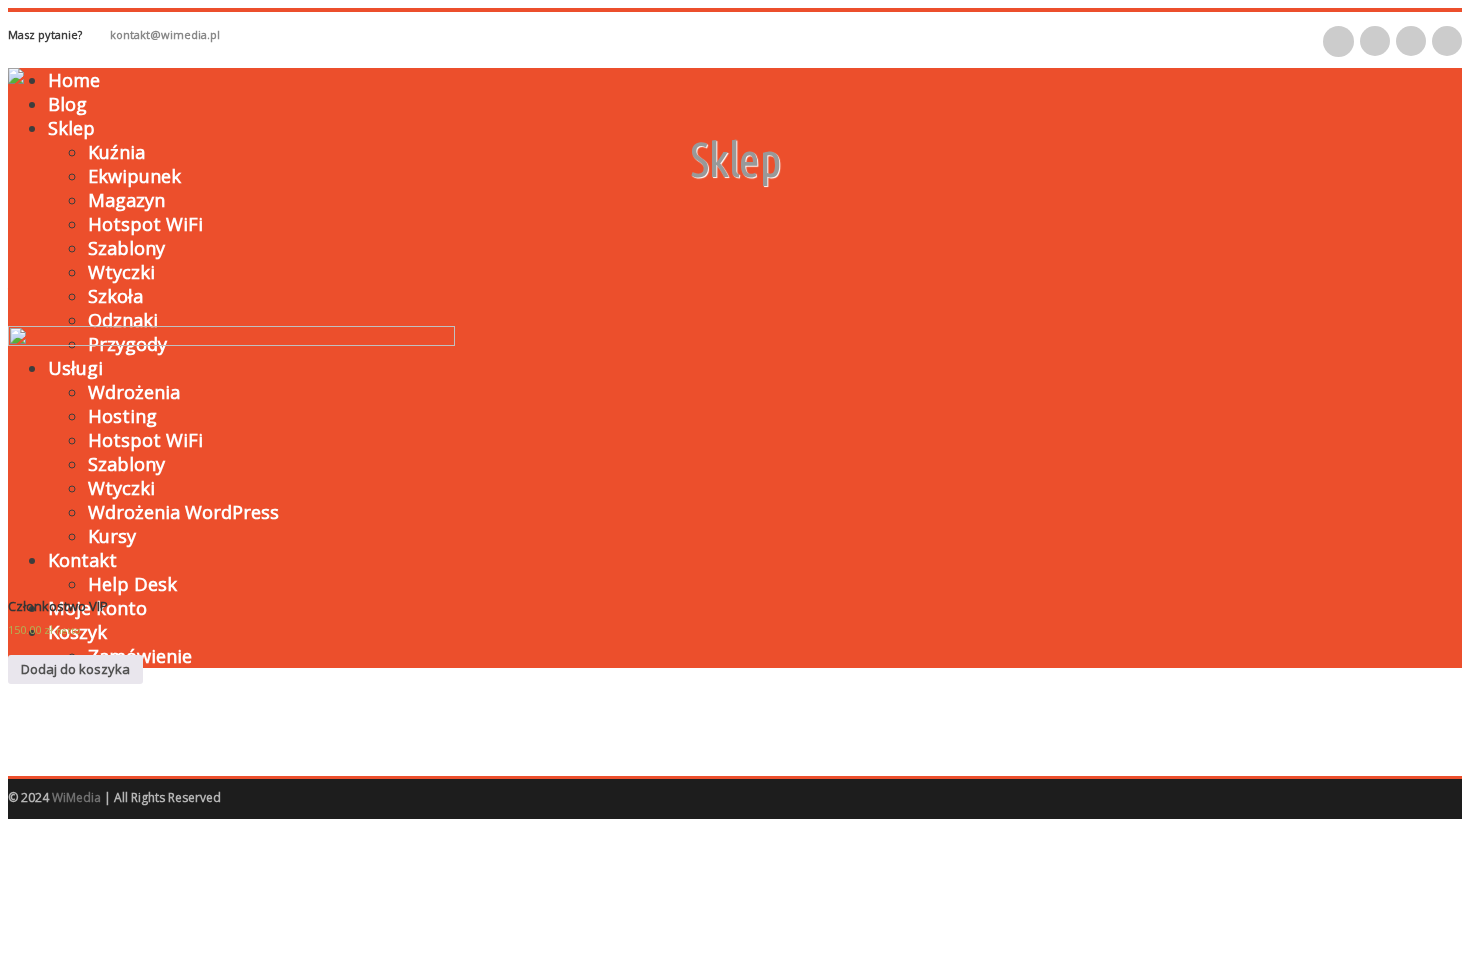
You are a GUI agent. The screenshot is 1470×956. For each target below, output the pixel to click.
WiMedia (76, 797)
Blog (67, 104)
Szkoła (115, 296)
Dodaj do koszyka (75, 669)
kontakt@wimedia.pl (165, 34)
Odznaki (123, 320)
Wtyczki (121, 272)
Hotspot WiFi (145, 224)
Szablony (126, 248)
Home (74, 80)
